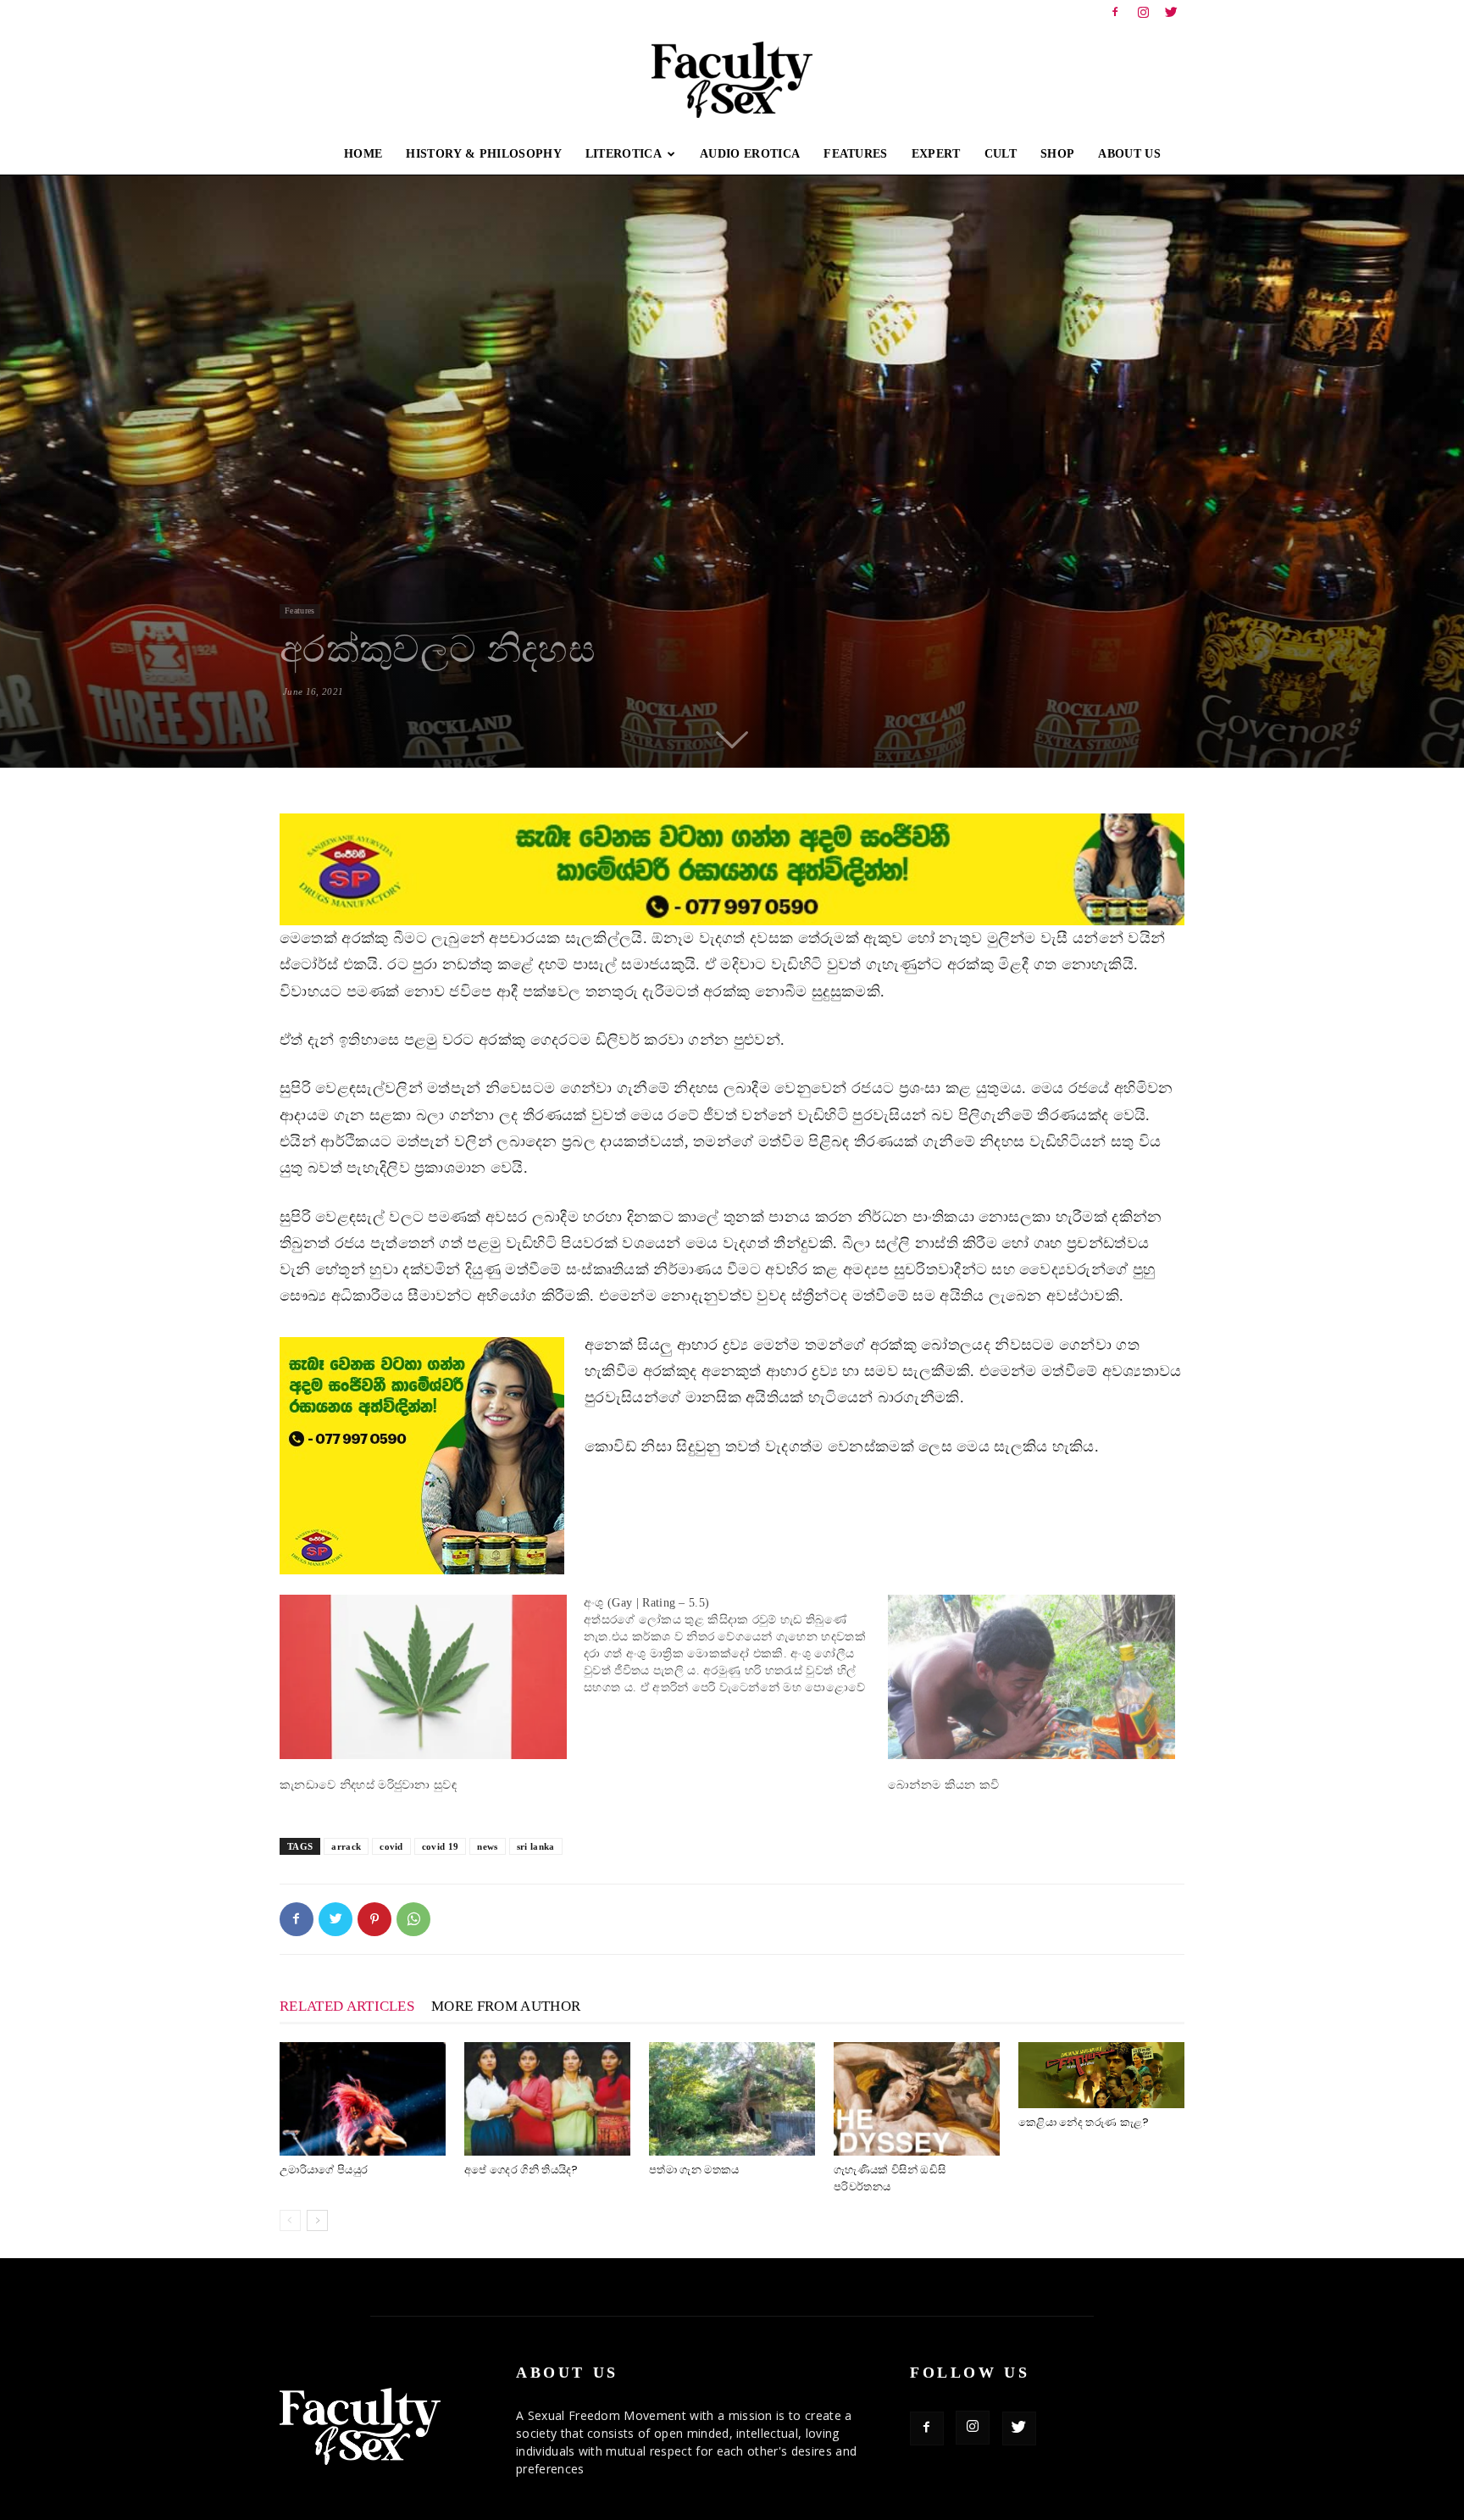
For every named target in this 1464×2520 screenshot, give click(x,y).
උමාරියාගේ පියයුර (324, 2170)
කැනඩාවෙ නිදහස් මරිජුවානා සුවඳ (368, 1785)
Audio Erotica (750, 154)
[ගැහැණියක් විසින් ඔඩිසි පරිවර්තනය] (917, 2099)
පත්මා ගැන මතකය (694, 2170)
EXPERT (936, 154)
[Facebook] (1115, 12)
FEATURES (856, 154)
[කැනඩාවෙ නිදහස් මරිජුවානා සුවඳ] (423, 1677)
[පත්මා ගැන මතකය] (732, 2099)
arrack (346, 1846)
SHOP (1057, 154)
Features (300, 611)
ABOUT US (1129, 154)
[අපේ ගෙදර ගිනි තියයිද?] (547, 2099)
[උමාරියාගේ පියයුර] (363, 2099)
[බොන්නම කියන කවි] (1031, 1677)
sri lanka (536, 1846)
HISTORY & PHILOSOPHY (483, 154)
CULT (1001, 154)
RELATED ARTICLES (347, 2006)
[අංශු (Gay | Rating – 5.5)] (736, 1646)
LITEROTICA (624, 154)
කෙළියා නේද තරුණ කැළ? (1084, 2122)
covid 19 (441, 1846)
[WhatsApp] (413, 1919)
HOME (363, 154)
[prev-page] (290, 2220)
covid (391, 1846)
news (487, 1846)
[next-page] (317, 2220)
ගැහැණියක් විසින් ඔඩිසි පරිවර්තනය (890, 2178)
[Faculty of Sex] (732, 80)
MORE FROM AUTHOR (506, 2006)
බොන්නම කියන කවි (944, 1785)
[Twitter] (1172, 12)
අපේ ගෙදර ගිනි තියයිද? (521, 2170)
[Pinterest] (374, 1919)
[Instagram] (1144, 12)
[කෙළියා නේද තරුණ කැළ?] (1101, 2075)
